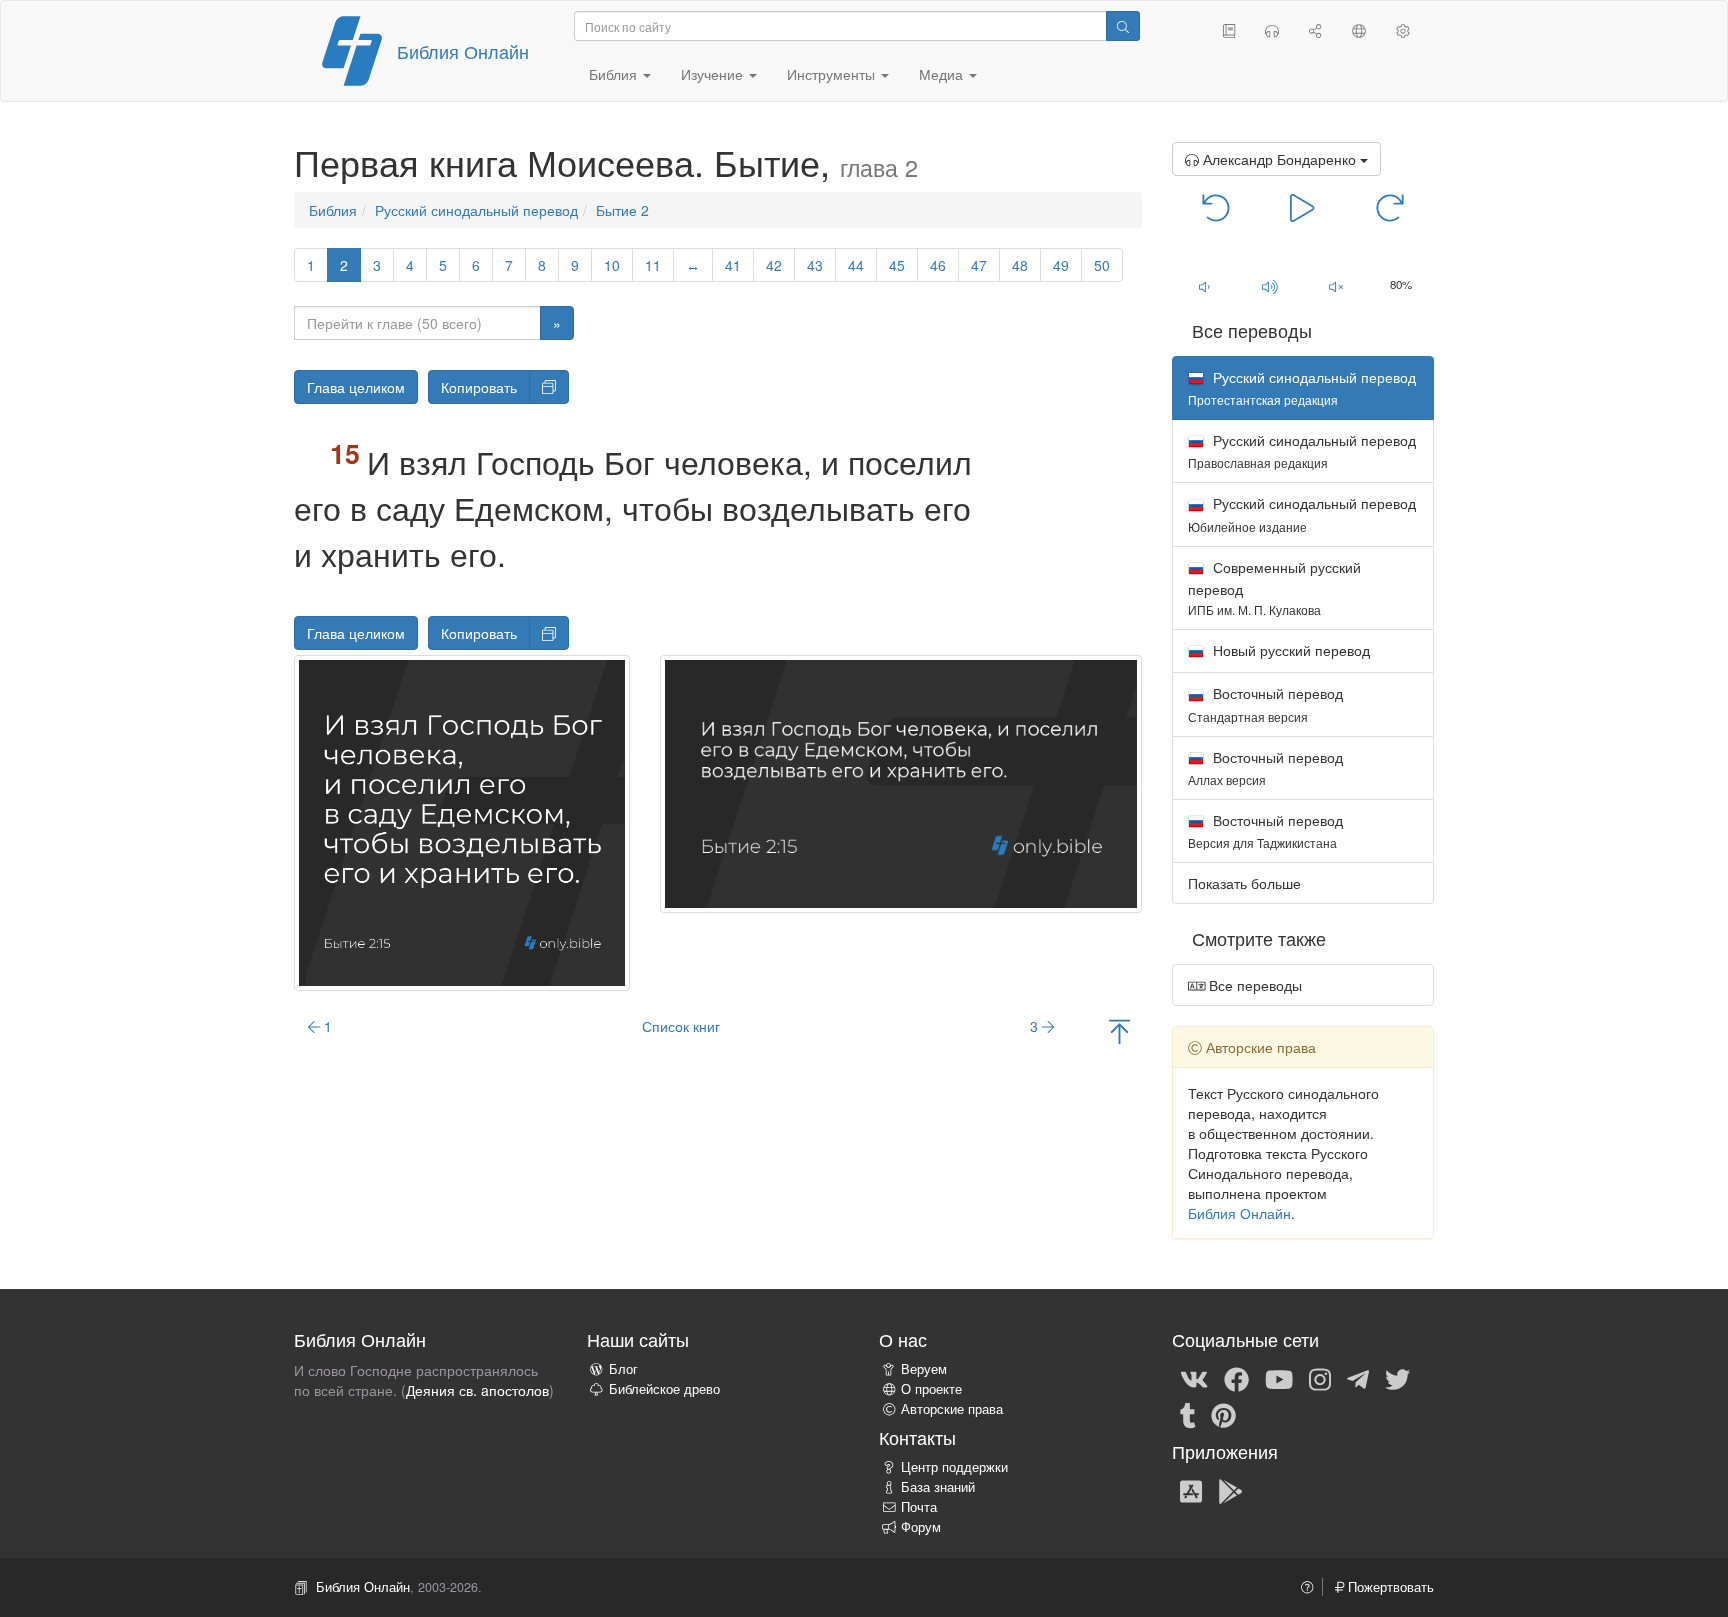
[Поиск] (1123, 26)
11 (653, 265)
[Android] (1230, 1490)
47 (979, 265)
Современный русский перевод (1274, 587)
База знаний (938, 1487)
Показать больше (1244, 883)
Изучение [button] (714, 74)
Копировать (479, 387)
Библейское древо (664, 1389)
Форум (921, 1527)
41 (733, 265)
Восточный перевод (1265, 703)
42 (774, 265)
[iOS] (1191, 1490)
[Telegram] (1358, 1378)
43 (815, 265)
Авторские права (952, 1409)
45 (897, 265)
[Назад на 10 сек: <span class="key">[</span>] (1216, 206)
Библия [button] (615, 74)
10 (612, 265)
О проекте (931, 1389)
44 (856, 265)
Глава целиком (356, 387)
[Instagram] (1320, 1378)
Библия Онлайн (463, 51)
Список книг (681, 1026)
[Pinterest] (1223, 1414)
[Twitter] (1397, 1378)
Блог (623, 1369)
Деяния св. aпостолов (477, 1390)
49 (1061, 265)
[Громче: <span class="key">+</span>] (1270, 286)
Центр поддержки (954, 1467)
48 (1020, 265)
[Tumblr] (1188, 1414)
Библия (333, 210)
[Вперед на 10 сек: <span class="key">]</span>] (1389, 206)
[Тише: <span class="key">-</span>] (1205, 286)
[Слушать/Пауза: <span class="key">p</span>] (1302, 206)
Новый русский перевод (1289, 650)
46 (938, 265)
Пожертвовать (1389, 1587)
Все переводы (1253, 985)
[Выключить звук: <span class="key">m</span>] (1336, 286)
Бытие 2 (622, 210)
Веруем (924, 1369)
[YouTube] (1279, 1378)
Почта (919, 1507)
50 (1102, 265)
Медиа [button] (943, 74)
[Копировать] (549, 387)
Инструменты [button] (833, 74)
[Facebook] (1236, 1378)
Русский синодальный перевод (476, 210)
